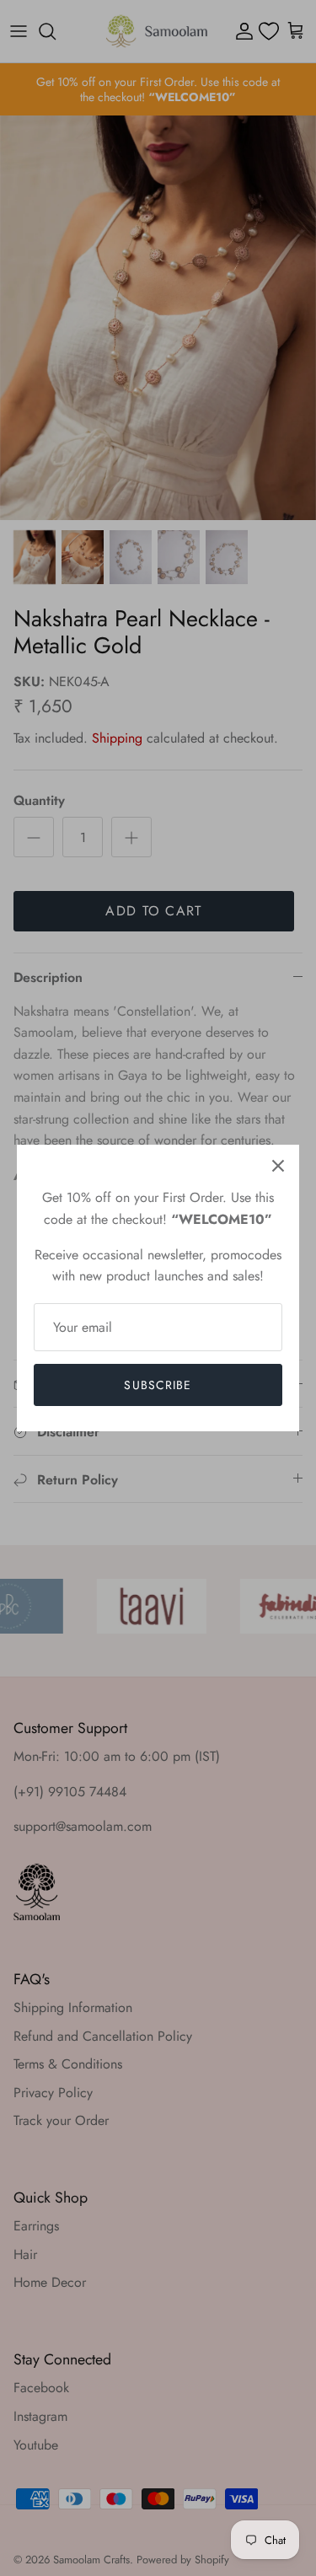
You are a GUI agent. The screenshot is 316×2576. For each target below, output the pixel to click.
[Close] (278, 1166)
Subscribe (158, 1385)
